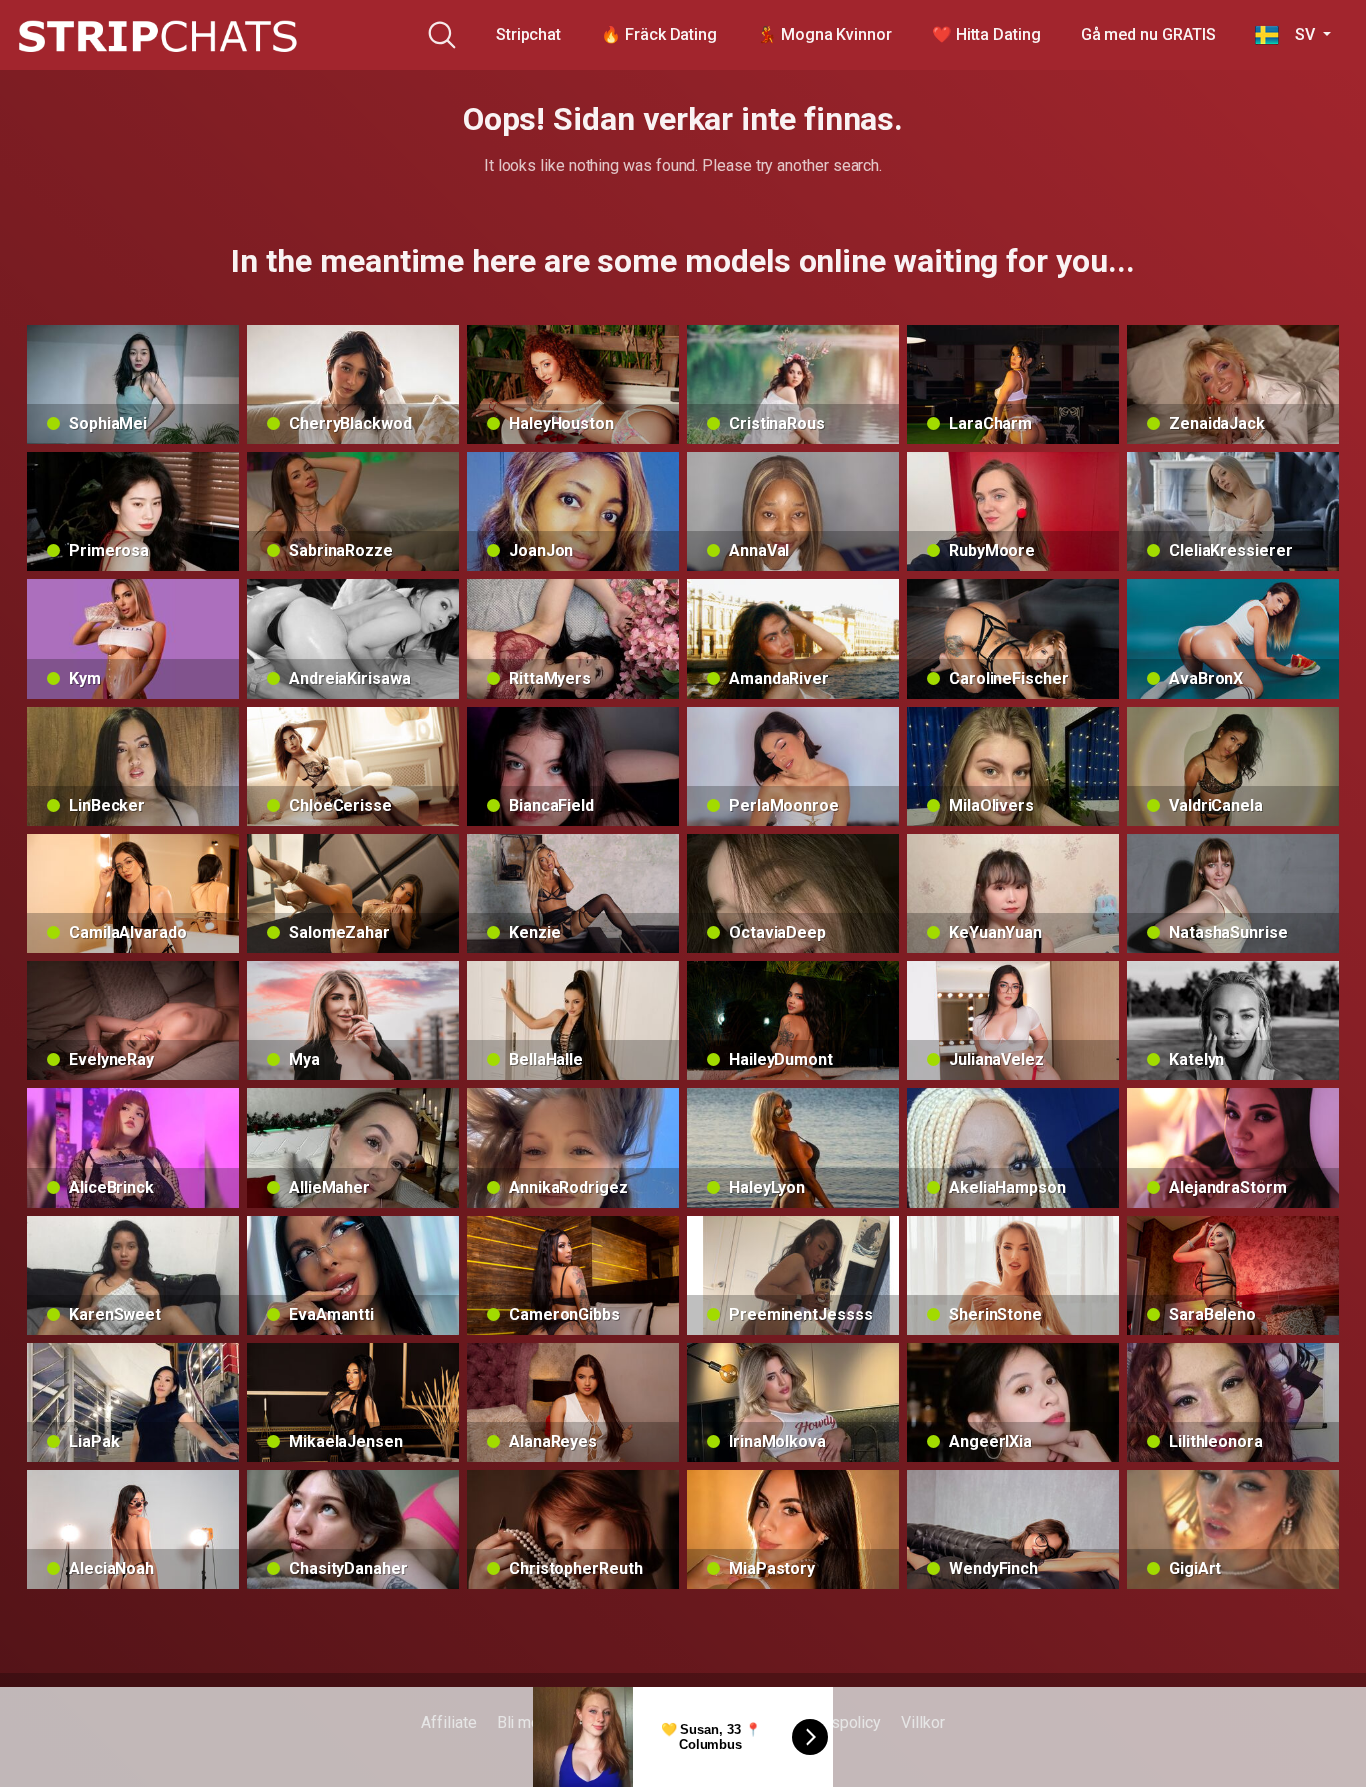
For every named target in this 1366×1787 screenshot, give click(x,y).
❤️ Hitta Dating (986, 34)
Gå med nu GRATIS (1148, 34)
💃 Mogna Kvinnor (824, 34)
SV (1298, 34)
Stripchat (528, 34)
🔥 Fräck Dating (659, 34)
